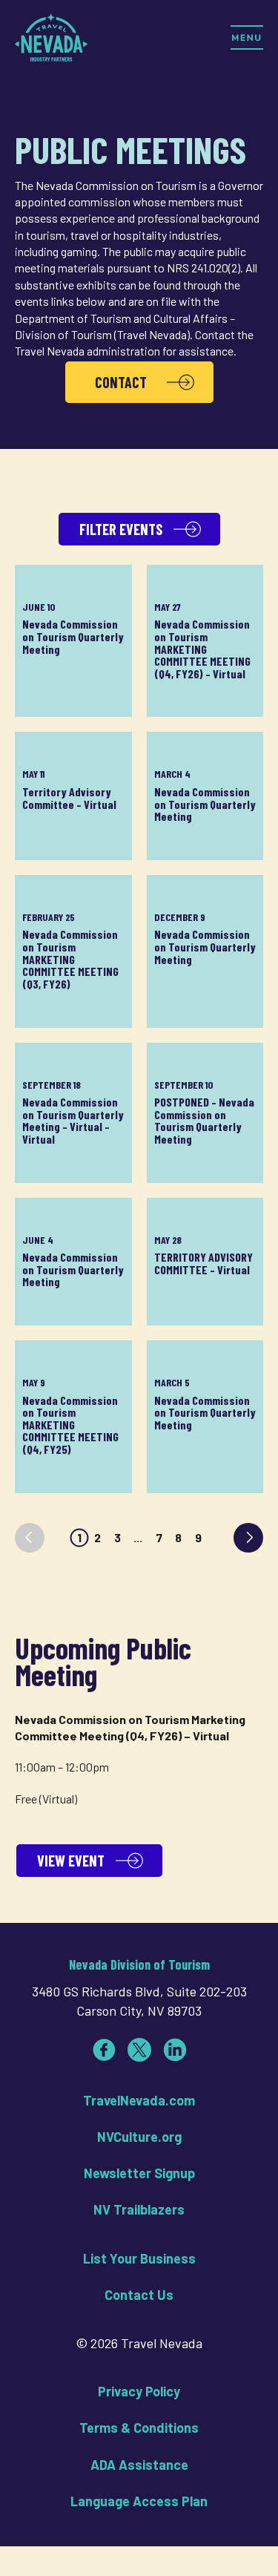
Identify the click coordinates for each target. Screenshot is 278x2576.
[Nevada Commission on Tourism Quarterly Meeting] (73, 641)
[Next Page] (248, 1538)
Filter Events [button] (121, 529)
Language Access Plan (139, 2501)
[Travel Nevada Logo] (51, 37)
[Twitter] (139, 2050)
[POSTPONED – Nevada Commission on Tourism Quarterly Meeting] (205, 1113)
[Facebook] (104, 2050)
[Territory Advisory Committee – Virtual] (73, 796)
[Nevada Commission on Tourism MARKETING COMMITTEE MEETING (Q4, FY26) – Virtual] (205, 641)
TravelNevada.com (139, 2100)
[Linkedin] (175, 2050)
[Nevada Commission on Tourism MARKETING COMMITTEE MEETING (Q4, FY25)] (73, 1417)
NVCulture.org (139, 2137)
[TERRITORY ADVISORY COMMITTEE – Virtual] (205, 1262)
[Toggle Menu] (247, 37)
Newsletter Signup (139, 2173)
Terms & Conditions (139, 2428)
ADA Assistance (139, 2465)
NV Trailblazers (139, 2209)
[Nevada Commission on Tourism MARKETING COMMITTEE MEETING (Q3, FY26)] (73, 951)
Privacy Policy (139, 2391)
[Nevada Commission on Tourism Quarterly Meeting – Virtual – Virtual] (73, 1113)
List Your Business (139, 2258)
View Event (71, 1861)
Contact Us (139, 2295)
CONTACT (121, 382)
